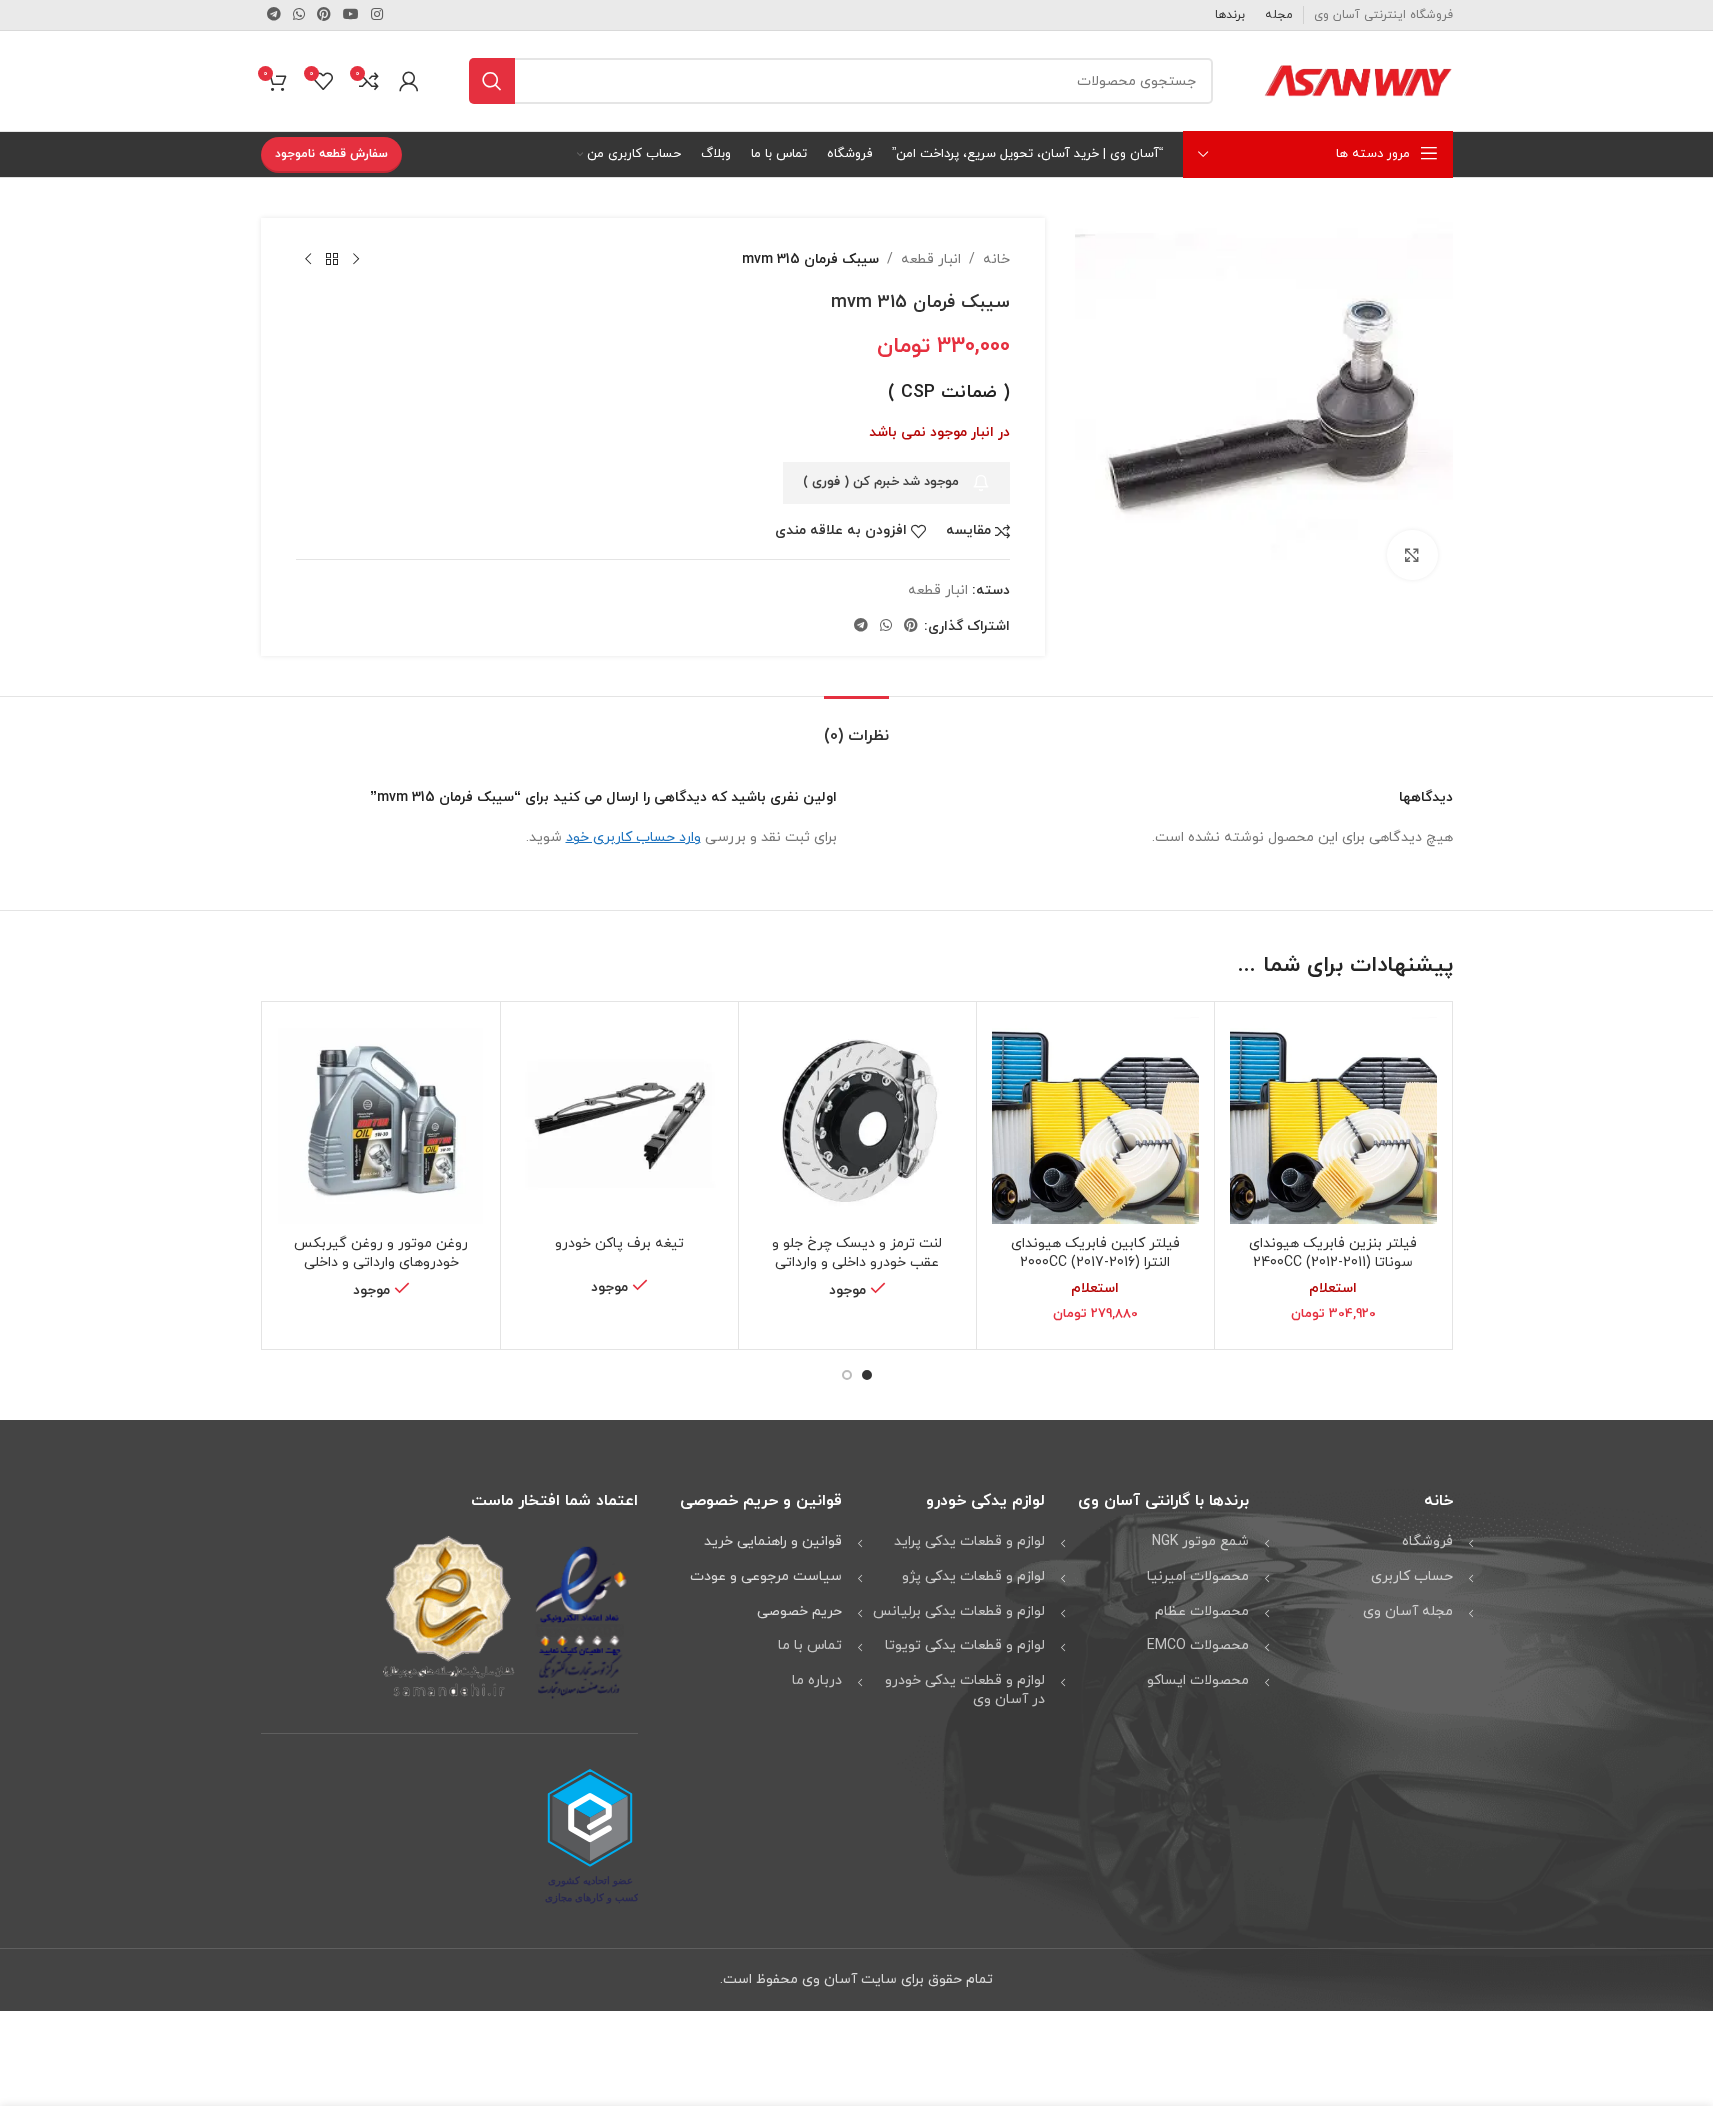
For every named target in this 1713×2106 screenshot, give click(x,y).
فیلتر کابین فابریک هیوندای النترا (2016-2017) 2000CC (1095, 1253)
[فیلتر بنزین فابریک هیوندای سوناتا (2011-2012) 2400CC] (1333, 1120)
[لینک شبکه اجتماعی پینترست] (324, 15)
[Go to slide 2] (847, 1375)
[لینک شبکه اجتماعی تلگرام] (274, 15)
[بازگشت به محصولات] (332, 260)
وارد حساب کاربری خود (633, 837)
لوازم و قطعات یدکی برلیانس (959, 1611)
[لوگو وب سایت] (1358, 79)
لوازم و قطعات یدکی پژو (973, 1576)
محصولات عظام (1202, 1611)
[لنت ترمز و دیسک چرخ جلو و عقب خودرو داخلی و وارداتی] (857, 1120)
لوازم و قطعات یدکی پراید (969, 1541)
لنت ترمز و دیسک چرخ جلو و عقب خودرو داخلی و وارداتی (857, 1253)
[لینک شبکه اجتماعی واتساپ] (299, 15)
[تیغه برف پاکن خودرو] (619, 1120)
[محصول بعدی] (308, 260)
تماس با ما (810, 1645)
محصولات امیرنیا (1198, 1576)
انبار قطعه (931, 259)
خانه (996, 259)
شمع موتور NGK (1200, 1541)
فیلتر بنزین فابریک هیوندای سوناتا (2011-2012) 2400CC (1333, 1253)
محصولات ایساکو (1198, 1680)
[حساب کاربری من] (409, 81)
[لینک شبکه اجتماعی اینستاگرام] (377, 15)
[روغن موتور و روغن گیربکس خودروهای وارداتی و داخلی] (381, 1120)
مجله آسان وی (1408, 1611)
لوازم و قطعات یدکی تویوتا (965, 1645)
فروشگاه (1427, 1541)
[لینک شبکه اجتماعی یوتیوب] (351, 15)
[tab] (856, 726)
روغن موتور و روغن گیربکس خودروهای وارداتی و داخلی (381, 1253)
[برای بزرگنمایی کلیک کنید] (1412, 555)
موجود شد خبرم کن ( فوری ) (881, 482)
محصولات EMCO (1198, 1645)
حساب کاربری (1412, 1576)
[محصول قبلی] (356, 260)
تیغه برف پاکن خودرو (619, 1243)
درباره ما (817, 1680)
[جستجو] (492, 81)
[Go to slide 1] (867, 1375)
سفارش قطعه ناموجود (331, 154)
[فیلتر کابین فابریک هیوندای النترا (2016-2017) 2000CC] (1095, 1120)
